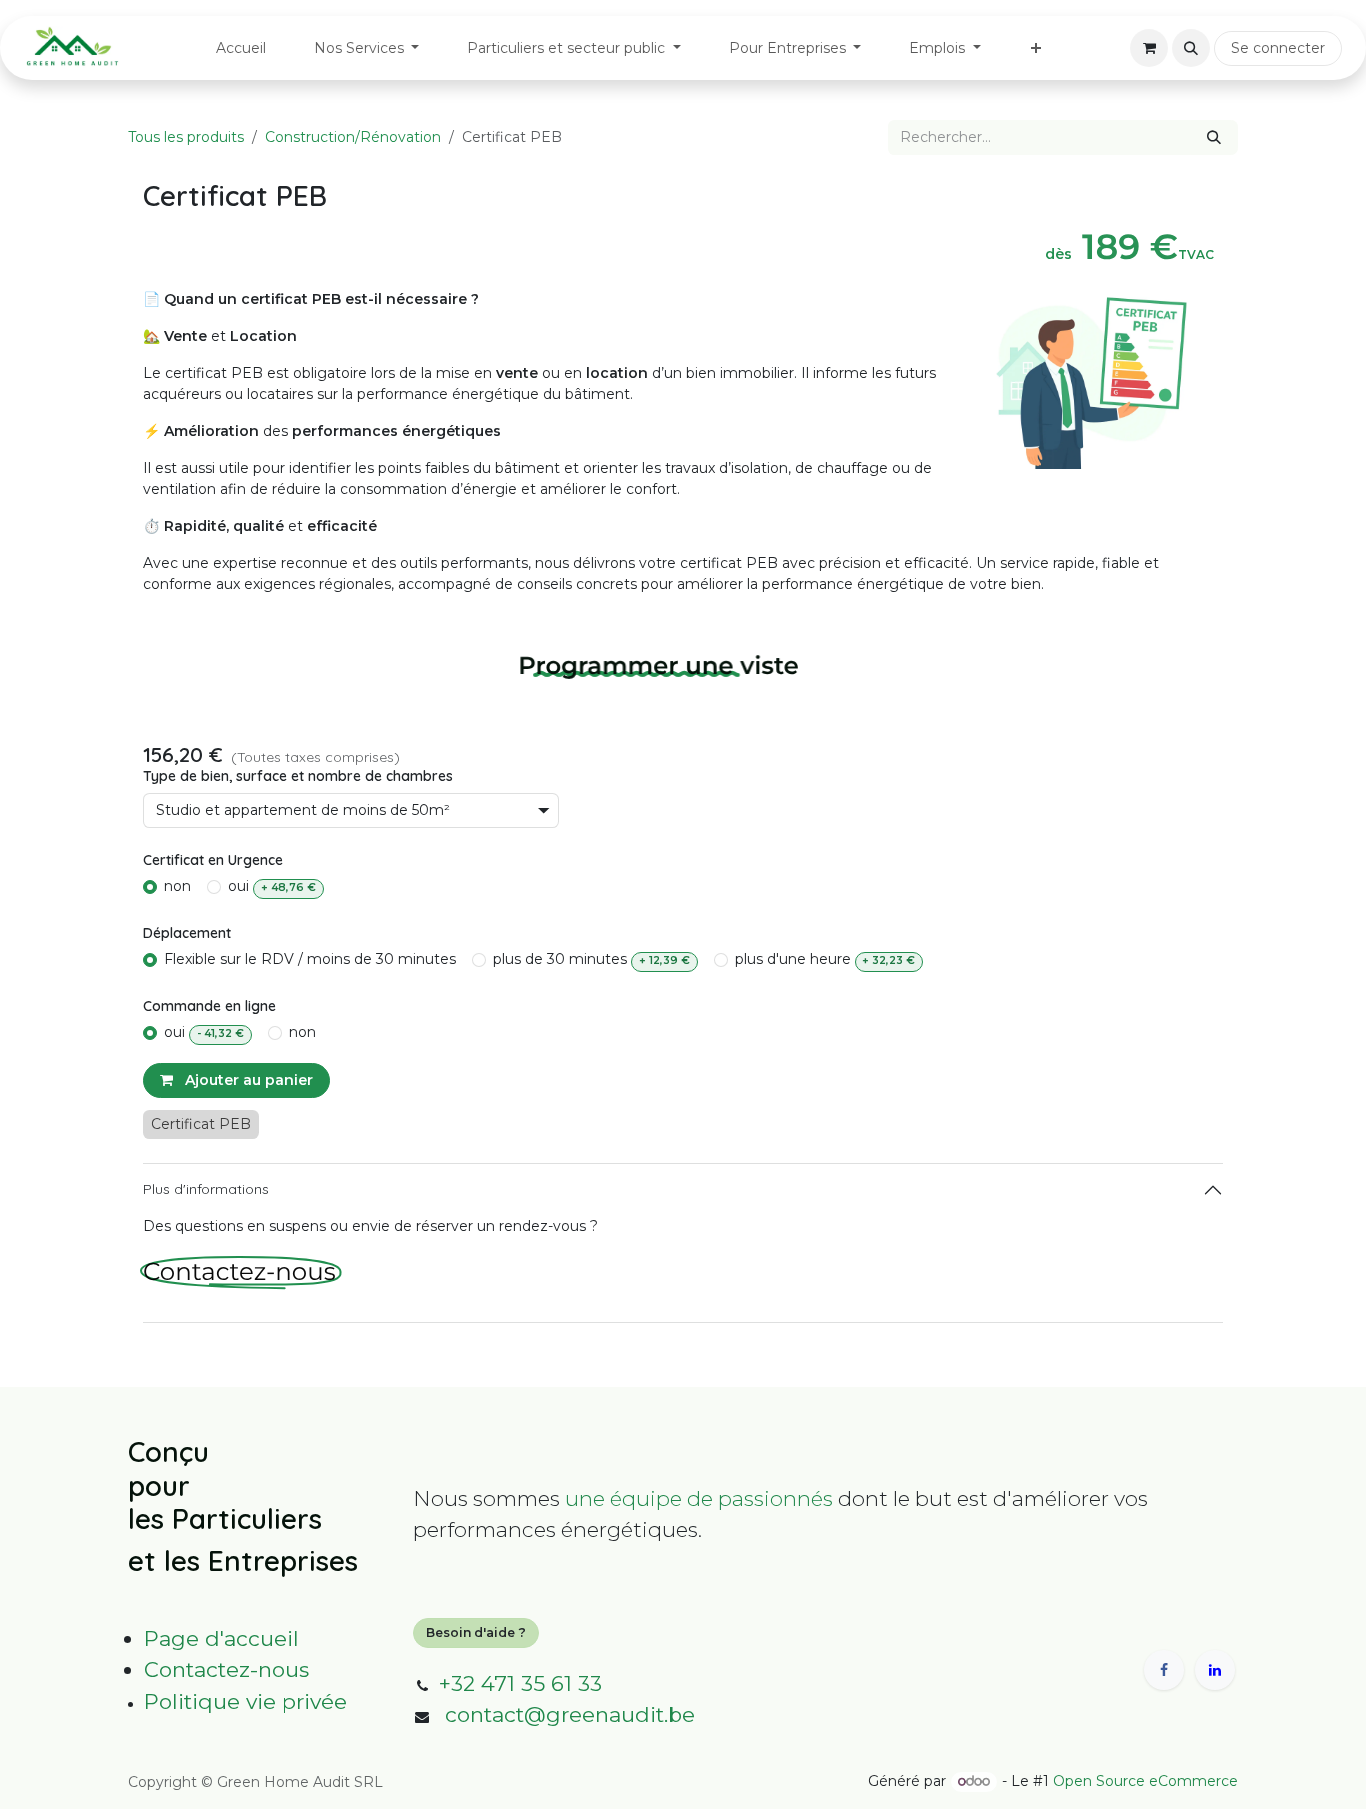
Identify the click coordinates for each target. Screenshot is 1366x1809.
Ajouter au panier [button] (247, 1080)
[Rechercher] (1214, 137)
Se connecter (1278, 48)
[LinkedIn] (1215, 1670)
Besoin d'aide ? (476, 1632)
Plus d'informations (206, 1189)
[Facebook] (1164, 1670)
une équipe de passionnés (699, 1498)
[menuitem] (241, 48)
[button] (1191, 48)
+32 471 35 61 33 (520, 1683)
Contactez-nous (226, 1669)
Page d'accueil (221, 1638)
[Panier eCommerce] (1149, 48)
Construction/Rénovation (353, 137)
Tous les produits (186, 137)
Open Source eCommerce (1145, 1781)
